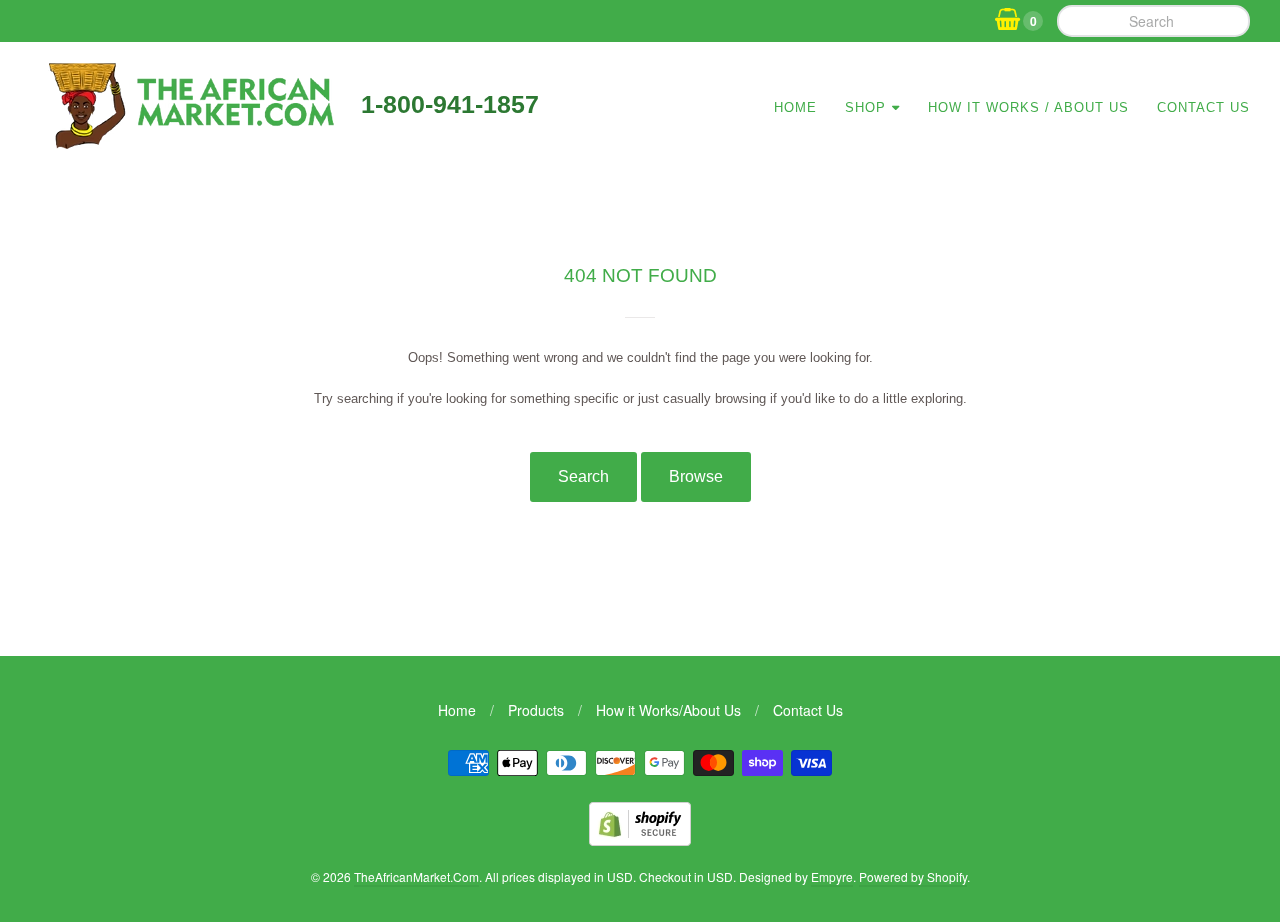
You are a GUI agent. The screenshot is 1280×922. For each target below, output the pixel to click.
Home (795, 107)
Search (583, 476)
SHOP (865, 107)
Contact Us (1203, 107)
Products (536, 710)
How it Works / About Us (1028, 107)
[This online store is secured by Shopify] (640, 839)
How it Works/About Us (668, 710)
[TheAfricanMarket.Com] (188, 142)
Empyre (832, 876)
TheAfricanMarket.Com (416, 876)
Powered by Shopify (913, 876)
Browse (696, 476)
